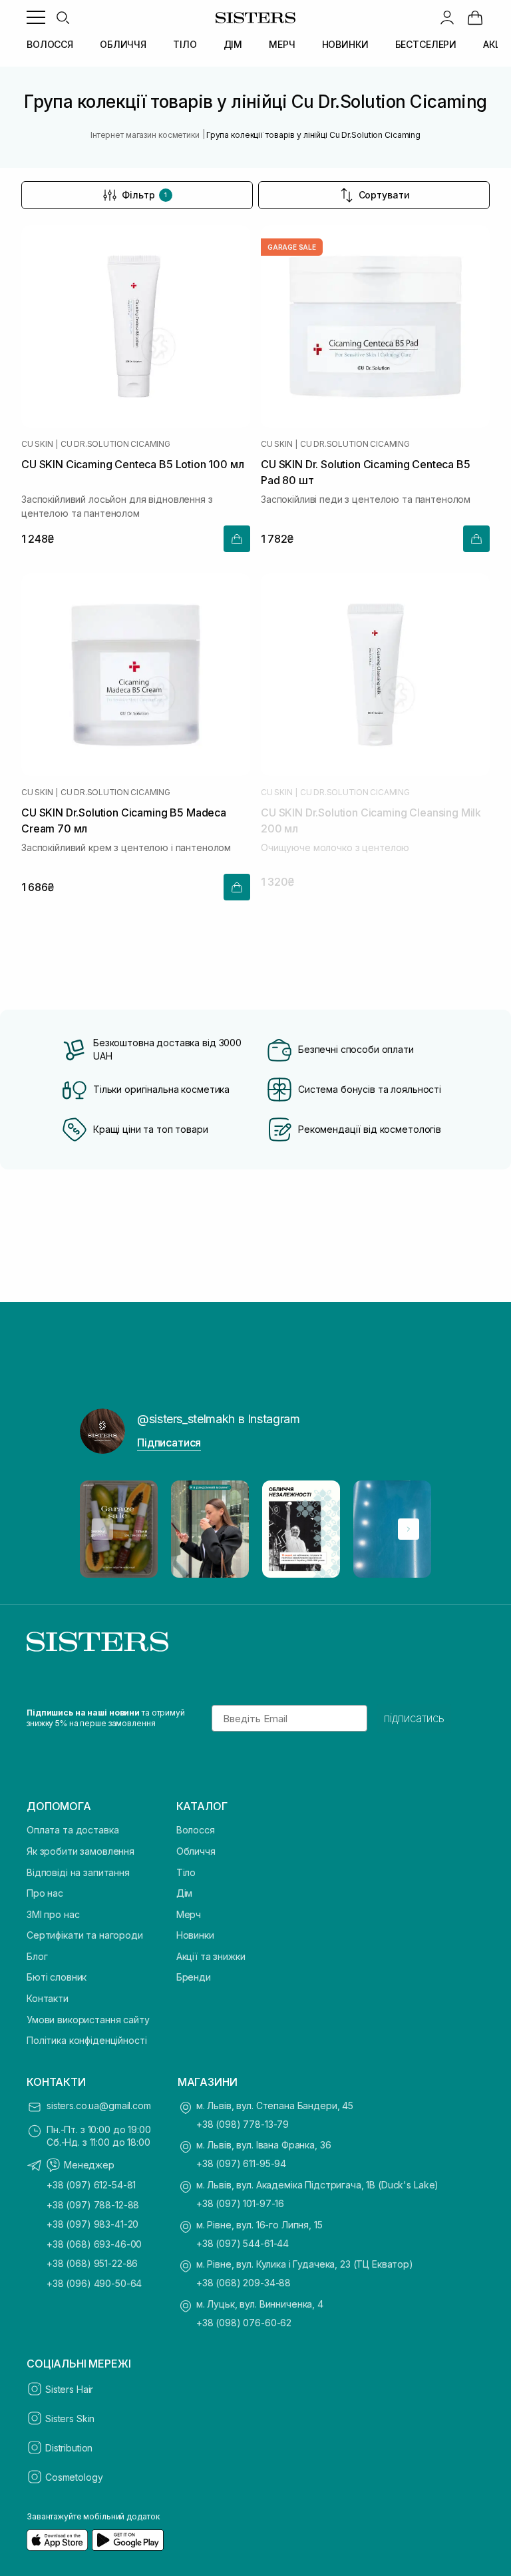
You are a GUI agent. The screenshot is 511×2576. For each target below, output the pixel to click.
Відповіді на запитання (78, 1872)
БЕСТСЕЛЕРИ (426, 44)
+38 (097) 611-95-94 (241, 2163)
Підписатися (169, 1443)
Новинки (195, 1935)
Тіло (186, 1872)
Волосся (196, 1830)
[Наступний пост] (409, 1529)
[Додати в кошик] (237, 539)
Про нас (45, 1893)
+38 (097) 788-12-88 (93, 2205)
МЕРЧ (282, 44)
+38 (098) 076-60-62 (244, 2323)
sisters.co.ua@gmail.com (99, 2105)
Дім (185, 1893)
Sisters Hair (69, 2389)
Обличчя (196, 1851)
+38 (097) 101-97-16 (240, 2203)
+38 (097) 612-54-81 (91, 2185)
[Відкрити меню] (36, 17)
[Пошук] (63, 17)
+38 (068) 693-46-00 (94, 2244)
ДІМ (233, 44)
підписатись (414, 1718)
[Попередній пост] (102, 1529)
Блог (37, 1956)
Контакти (48, 1998)
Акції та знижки (211, 1956)
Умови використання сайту (88, 2020)
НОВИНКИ (345, 44)
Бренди (194, 1977)
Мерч (189, 1914)
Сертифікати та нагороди (85, 1935)
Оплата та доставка (73, 1830)
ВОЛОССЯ (50, 44)
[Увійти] (447, 17)
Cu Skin (37, 444)
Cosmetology (74, 2477)
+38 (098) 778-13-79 (243, 2124)
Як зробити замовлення (81, 1851)
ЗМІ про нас (53, 1914)
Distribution (69, 2448)
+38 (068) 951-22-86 (92, 2263)
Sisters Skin (70, 2418)
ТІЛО (185, 44)
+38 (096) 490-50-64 (94, 2283)
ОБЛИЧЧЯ (123, 44)
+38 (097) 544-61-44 (243, 2243)
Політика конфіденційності (87, 2040)
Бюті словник (57, 1977)
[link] (475, 17)
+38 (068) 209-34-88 (244, 2283)
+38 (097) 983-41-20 (92, 2224)
